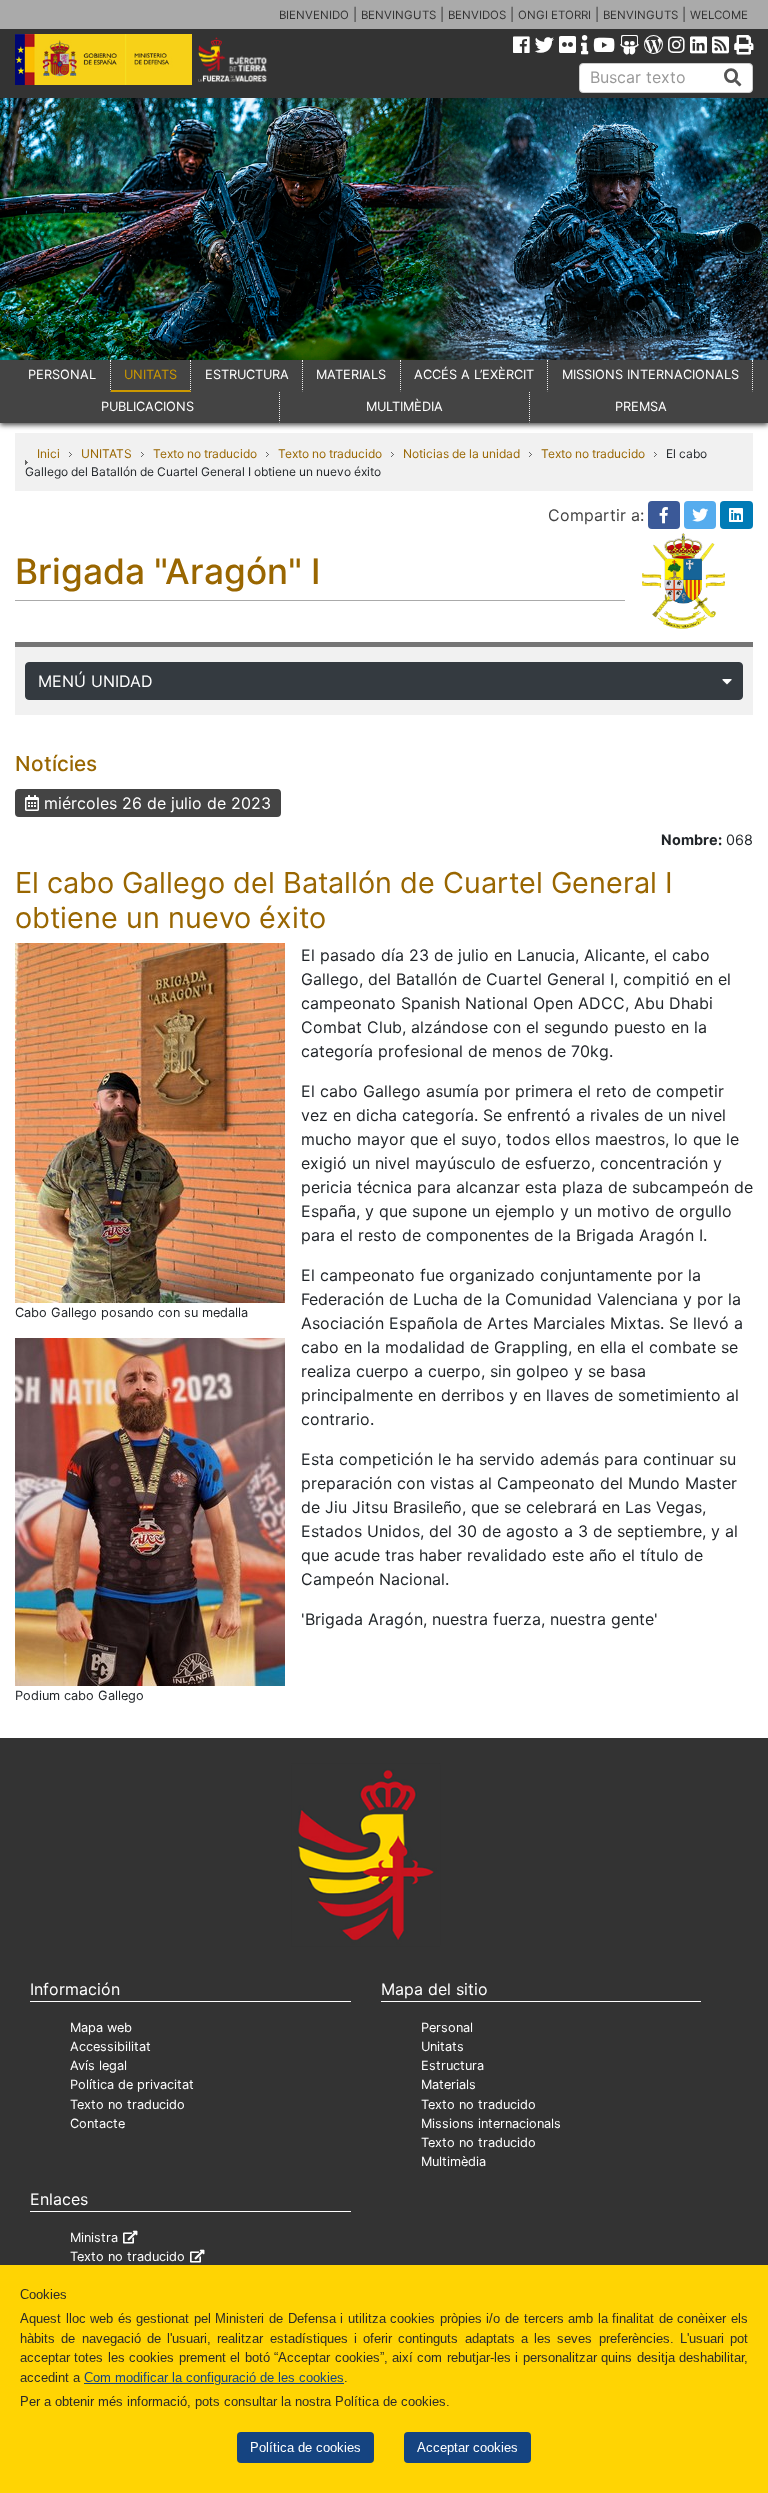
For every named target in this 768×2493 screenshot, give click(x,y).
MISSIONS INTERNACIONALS (650, 374)
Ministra (94, 2237)
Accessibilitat (110, 2046)
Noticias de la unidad (461, 453)
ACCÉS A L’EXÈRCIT (474, 374)
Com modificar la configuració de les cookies (214, 2377)
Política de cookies (305, 2447)
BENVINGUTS (398, 15)
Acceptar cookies (467, 2447)
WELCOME (719, 15)
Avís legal (98, 2065)
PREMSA (641, 406)
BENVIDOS (477, 15)
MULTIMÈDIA (404, 406)
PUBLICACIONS (147, 406)
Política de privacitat (132, 2084)
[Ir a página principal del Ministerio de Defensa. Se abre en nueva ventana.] (103, 58)
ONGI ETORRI (554, 15)
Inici (48, 453)
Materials (448, 2084)
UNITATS (150, 374)
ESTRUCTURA (247, 374)
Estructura (452, 2065)
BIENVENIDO (314, 15)
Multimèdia (453, 2161)
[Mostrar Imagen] (150, 1122)
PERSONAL (62, 374)
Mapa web (101, 2027)
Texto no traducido (205, 453)
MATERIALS (351, 374)
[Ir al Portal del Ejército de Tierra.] (246, 58)
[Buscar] (733, 78)
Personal (447, 2027)
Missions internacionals (491, 2123)
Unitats (442, 2046)
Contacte (97, 2123)
